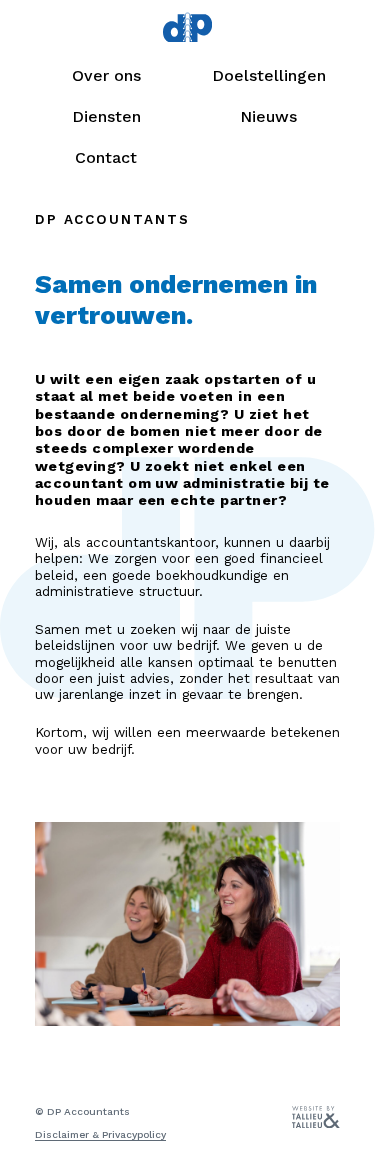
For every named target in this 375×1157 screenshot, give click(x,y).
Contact (106, 157)
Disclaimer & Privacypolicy (100, 1134)
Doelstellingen (269, 75)
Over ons (106, 75)
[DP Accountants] (187, 29)
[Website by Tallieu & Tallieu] (316, 1123)
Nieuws (268, 116)
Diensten (106, 116)
